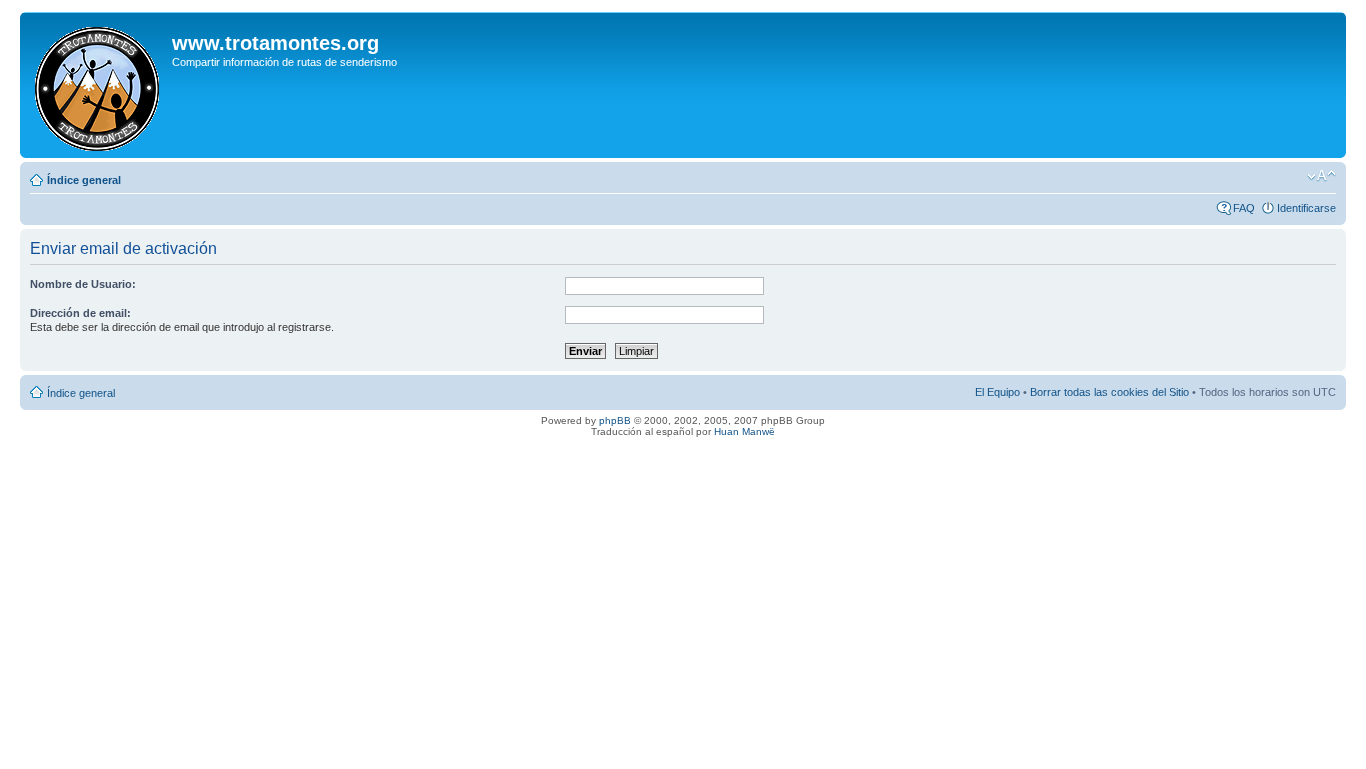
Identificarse (1306, 208)
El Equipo (997, 392)
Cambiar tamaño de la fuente (1321, 176)
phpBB (615, 420)
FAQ (1244, 208)
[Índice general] (98, 85)
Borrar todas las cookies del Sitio (1109, 392)
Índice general (84, 180)
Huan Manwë (744, 431)
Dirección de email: (80, 313)
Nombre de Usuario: (83, 284)
